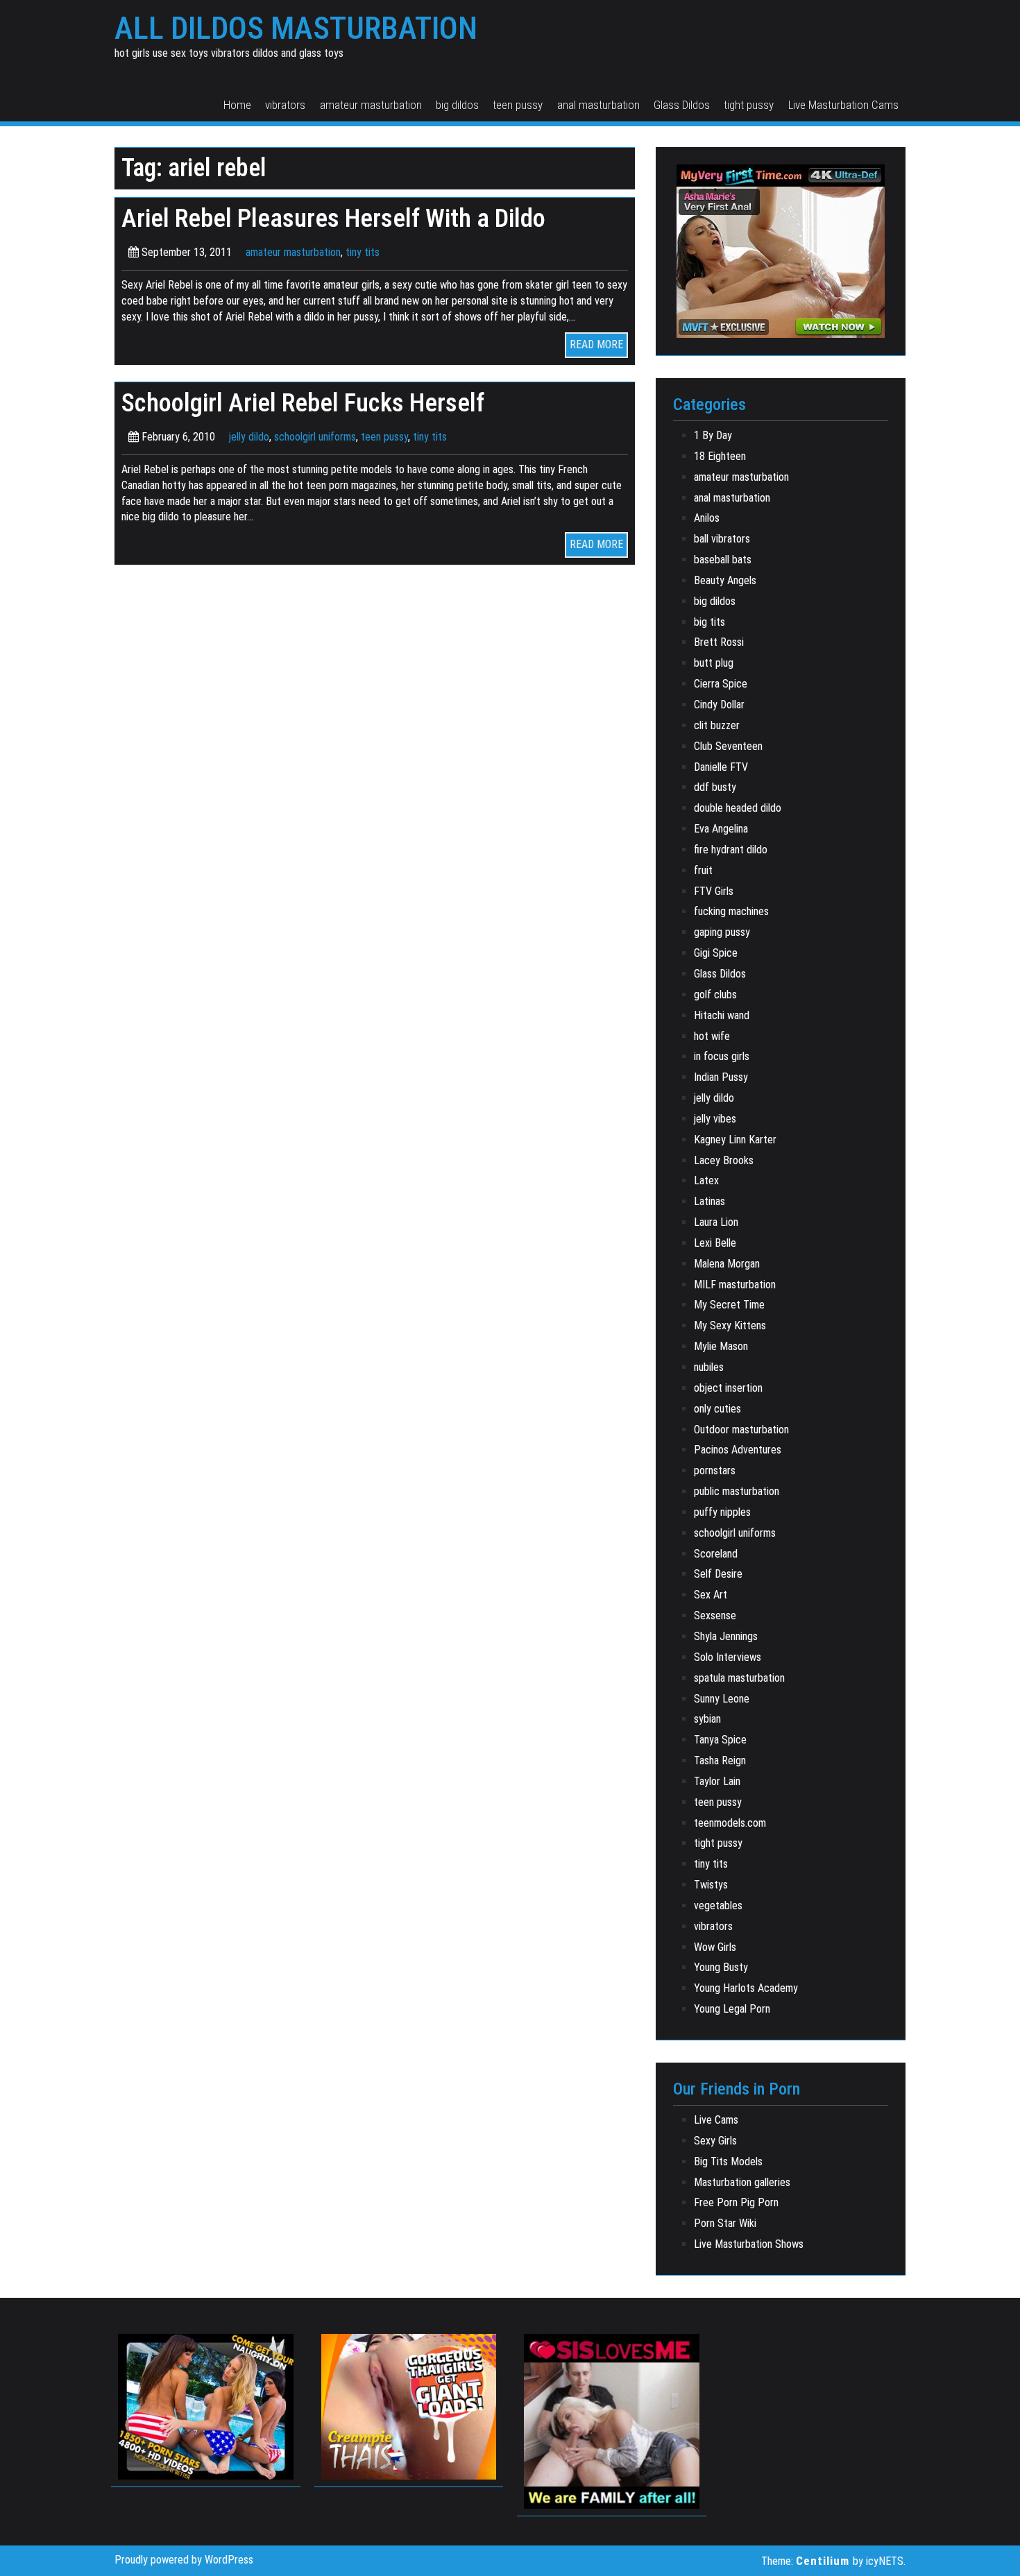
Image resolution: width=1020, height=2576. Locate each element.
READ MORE (596, 344)
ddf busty (715, 787)
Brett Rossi (719, 642)
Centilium (823, 2561)
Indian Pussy (721, 1077)
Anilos (707, 518)
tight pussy (749, 105)
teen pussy (518, 105)
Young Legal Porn (732, 2009)
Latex (706, 1180)
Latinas (709, 1201)
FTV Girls (714, 891)
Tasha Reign (720, 1760)
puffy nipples (722, 1512)
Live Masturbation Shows (749, 2244)
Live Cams (716, 2120)
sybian (707, 1719)
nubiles (709, 1367)
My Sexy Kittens (730, 1325)
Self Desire (718, 1574)
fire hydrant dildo (731, 850)
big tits (709, 622)
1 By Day (713, 435)
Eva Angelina (721, 829)
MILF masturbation (735, 1285)
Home (237, 105)
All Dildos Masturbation (296, 28)
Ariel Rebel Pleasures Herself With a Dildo (333, 218)
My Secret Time (729, 1305)
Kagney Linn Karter (735, 1140)
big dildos (457, 105)
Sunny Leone (722, 1699)
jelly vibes (715, 1119)
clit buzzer (717, 725)
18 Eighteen (720, 456)
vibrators (285, 105)
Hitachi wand (722, 1015)
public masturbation (737, 1491)
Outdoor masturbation (741, 1430)
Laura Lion (716, 1222)
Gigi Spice (716, 953)
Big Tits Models (728, 2161)
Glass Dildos (682, 105)
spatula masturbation (739, 1678)
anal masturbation (598, 105)
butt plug (714, 663)
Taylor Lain (717, 1781)
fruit (703, 870)
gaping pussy (722, 932)
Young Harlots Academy (746, 1988)
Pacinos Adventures (738, 1450)
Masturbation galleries (742, 2182)
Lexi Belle (715, 1243)
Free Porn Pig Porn (736, 2202)
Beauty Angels (725, 580)
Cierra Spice (721, 684)
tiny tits (363, 252)
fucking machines (731, 911)
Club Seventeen (728, 746)
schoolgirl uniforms (315, 437)
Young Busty (721, 1967)
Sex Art (711, 1595)
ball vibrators (722, 539)
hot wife (712, 1036)
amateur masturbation (371, 105)
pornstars (715, 1470)
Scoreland (716, 1554)
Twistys (711, 1885)
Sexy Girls (715, 2141)
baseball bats (723, 560)
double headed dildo (738, 808)
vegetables (718, 1905)
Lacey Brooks (724, 1160)
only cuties (717, 1409)
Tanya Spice (720, 1740)
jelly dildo (249, 437)
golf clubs (715, 995)
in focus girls (722, 1056)
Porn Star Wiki (725, 2223)
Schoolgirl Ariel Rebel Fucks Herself (303, 403)
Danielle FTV (721, 767)
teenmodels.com (730, 1823)
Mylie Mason (721, 1346)
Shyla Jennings (726, 1636)
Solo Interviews (728, 1657)
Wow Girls (715, 1947)
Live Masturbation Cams (843, 105)
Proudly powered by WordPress (184, 2560)
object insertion (728, 1388)
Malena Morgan (727, 1264)
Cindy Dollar (719, 705)
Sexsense (715, 1615)
